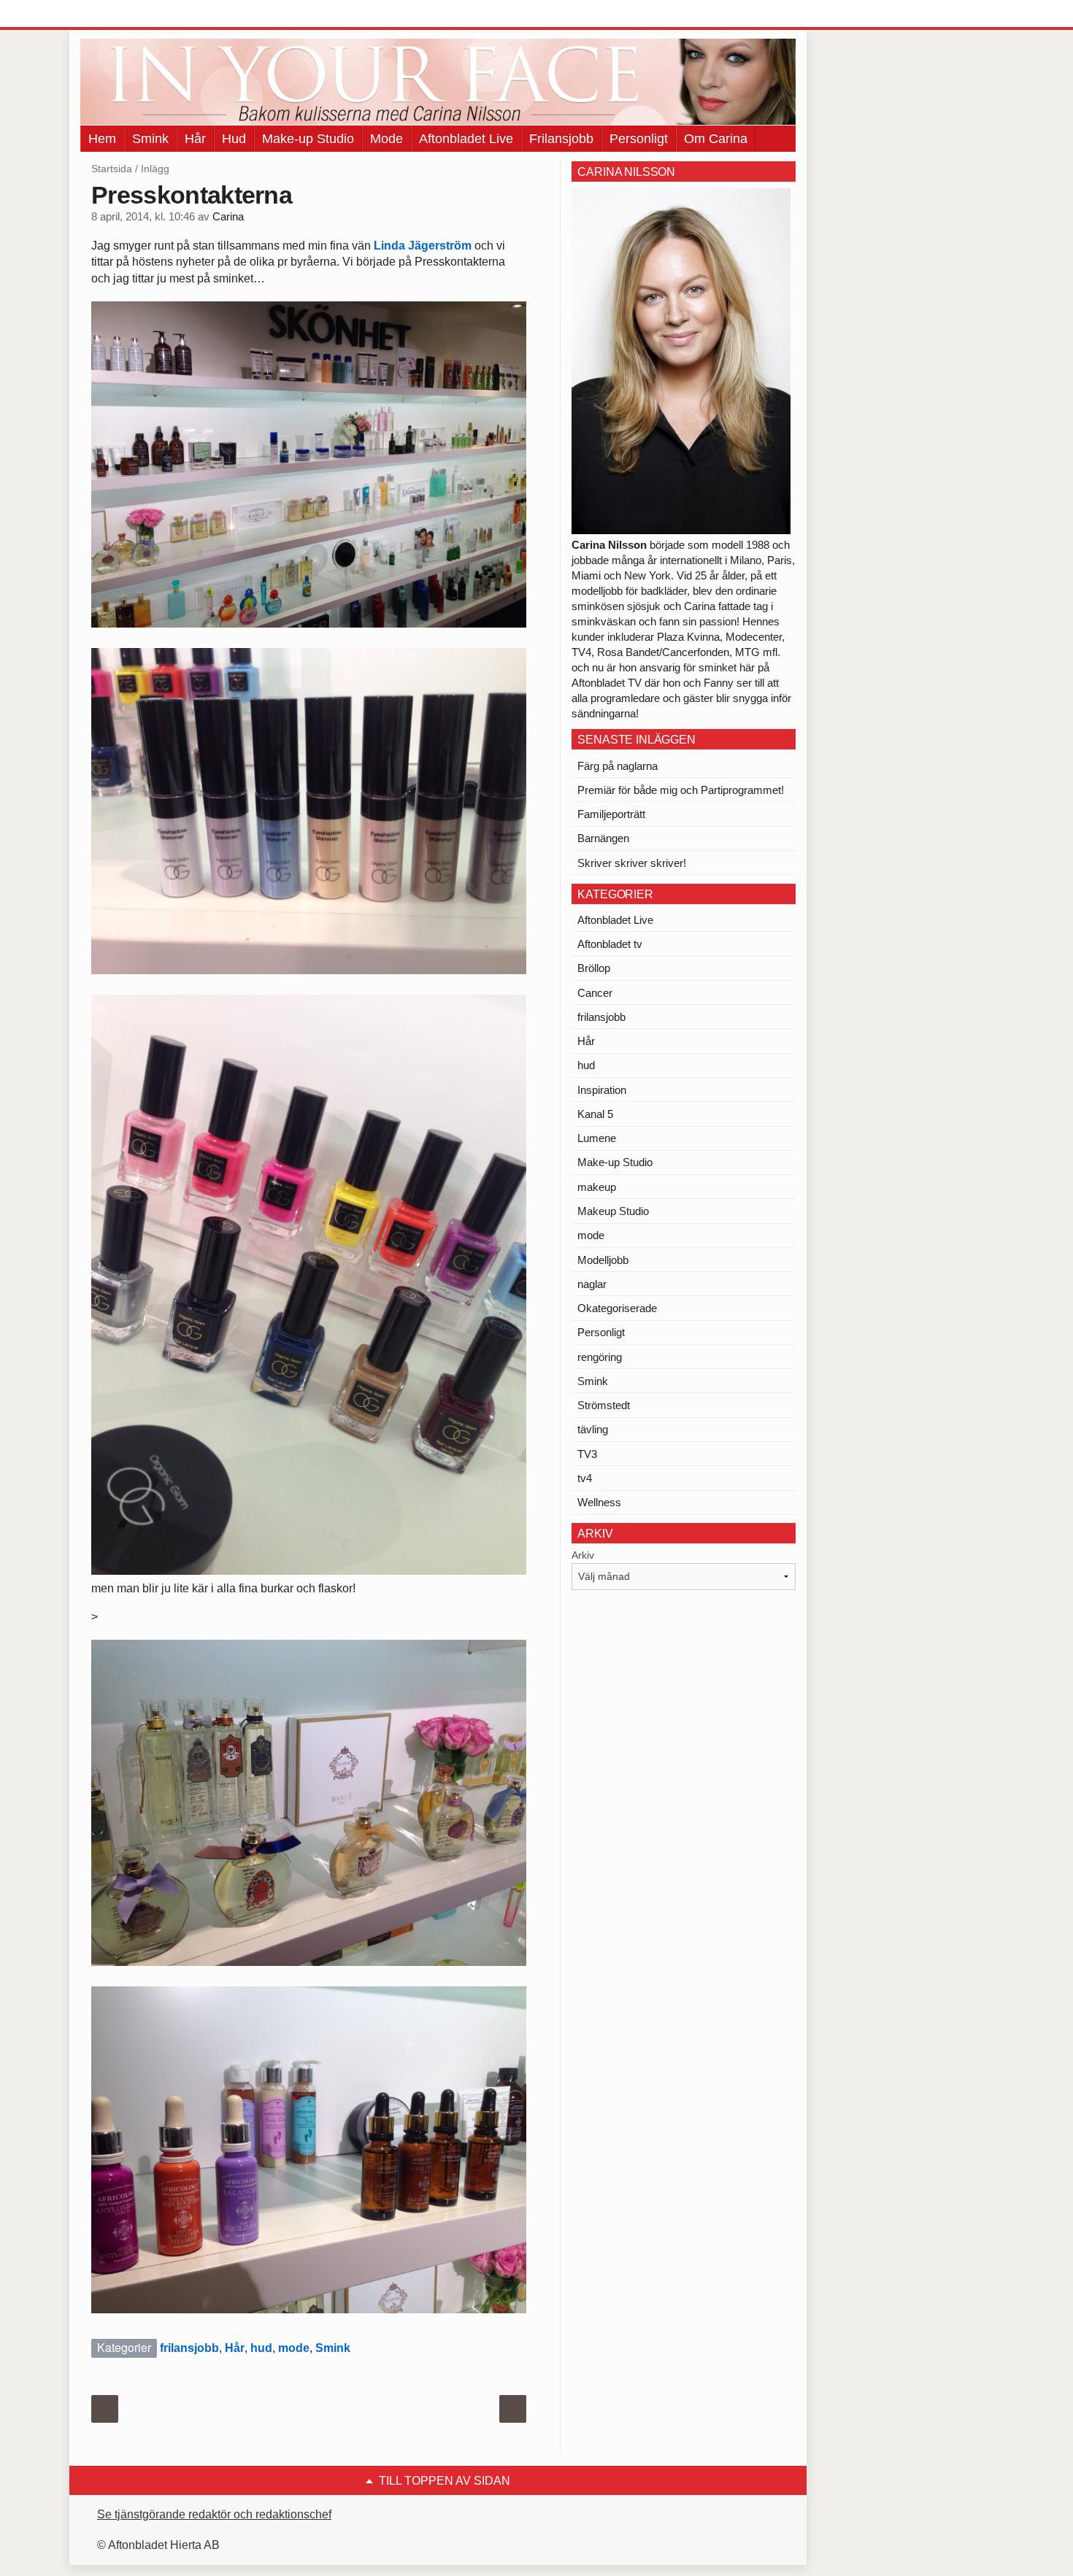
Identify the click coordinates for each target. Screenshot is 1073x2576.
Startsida (112, 169)
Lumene (597, 1138)
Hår (195, 139)
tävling (593, 1429)
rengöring (600, 1357)
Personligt (639, 139)
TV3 (587, 1454)
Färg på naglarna (618, 766)
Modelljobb (603, 1260)
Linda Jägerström (423, 246)
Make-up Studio (308, 139)
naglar (592, 1284)
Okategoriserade (617, 1308)
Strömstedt (604, 1405)
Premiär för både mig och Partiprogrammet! (681, 790)
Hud (234, 139)
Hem (102, 139)
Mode (386, 139)
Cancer (595, 993)
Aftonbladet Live (466, 139)
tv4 (585, 1478)
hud (261, 2348)
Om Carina (716, 139)
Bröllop (594, 968)
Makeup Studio (613, 1211)
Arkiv (583, 1555)
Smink (150, 139)
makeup (597, 1187)
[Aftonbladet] (135, 15)
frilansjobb (189, 2348)
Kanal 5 (595, 1114)
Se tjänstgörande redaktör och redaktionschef (214, 2514)
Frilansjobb (561, 139)
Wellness (599, 1502)
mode (294, 2348)
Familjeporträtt (611, 814)
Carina (228, 217)
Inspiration (602, 1090)
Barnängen (603, 838)
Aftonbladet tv (610, 944)
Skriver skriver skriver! (632, 863)
